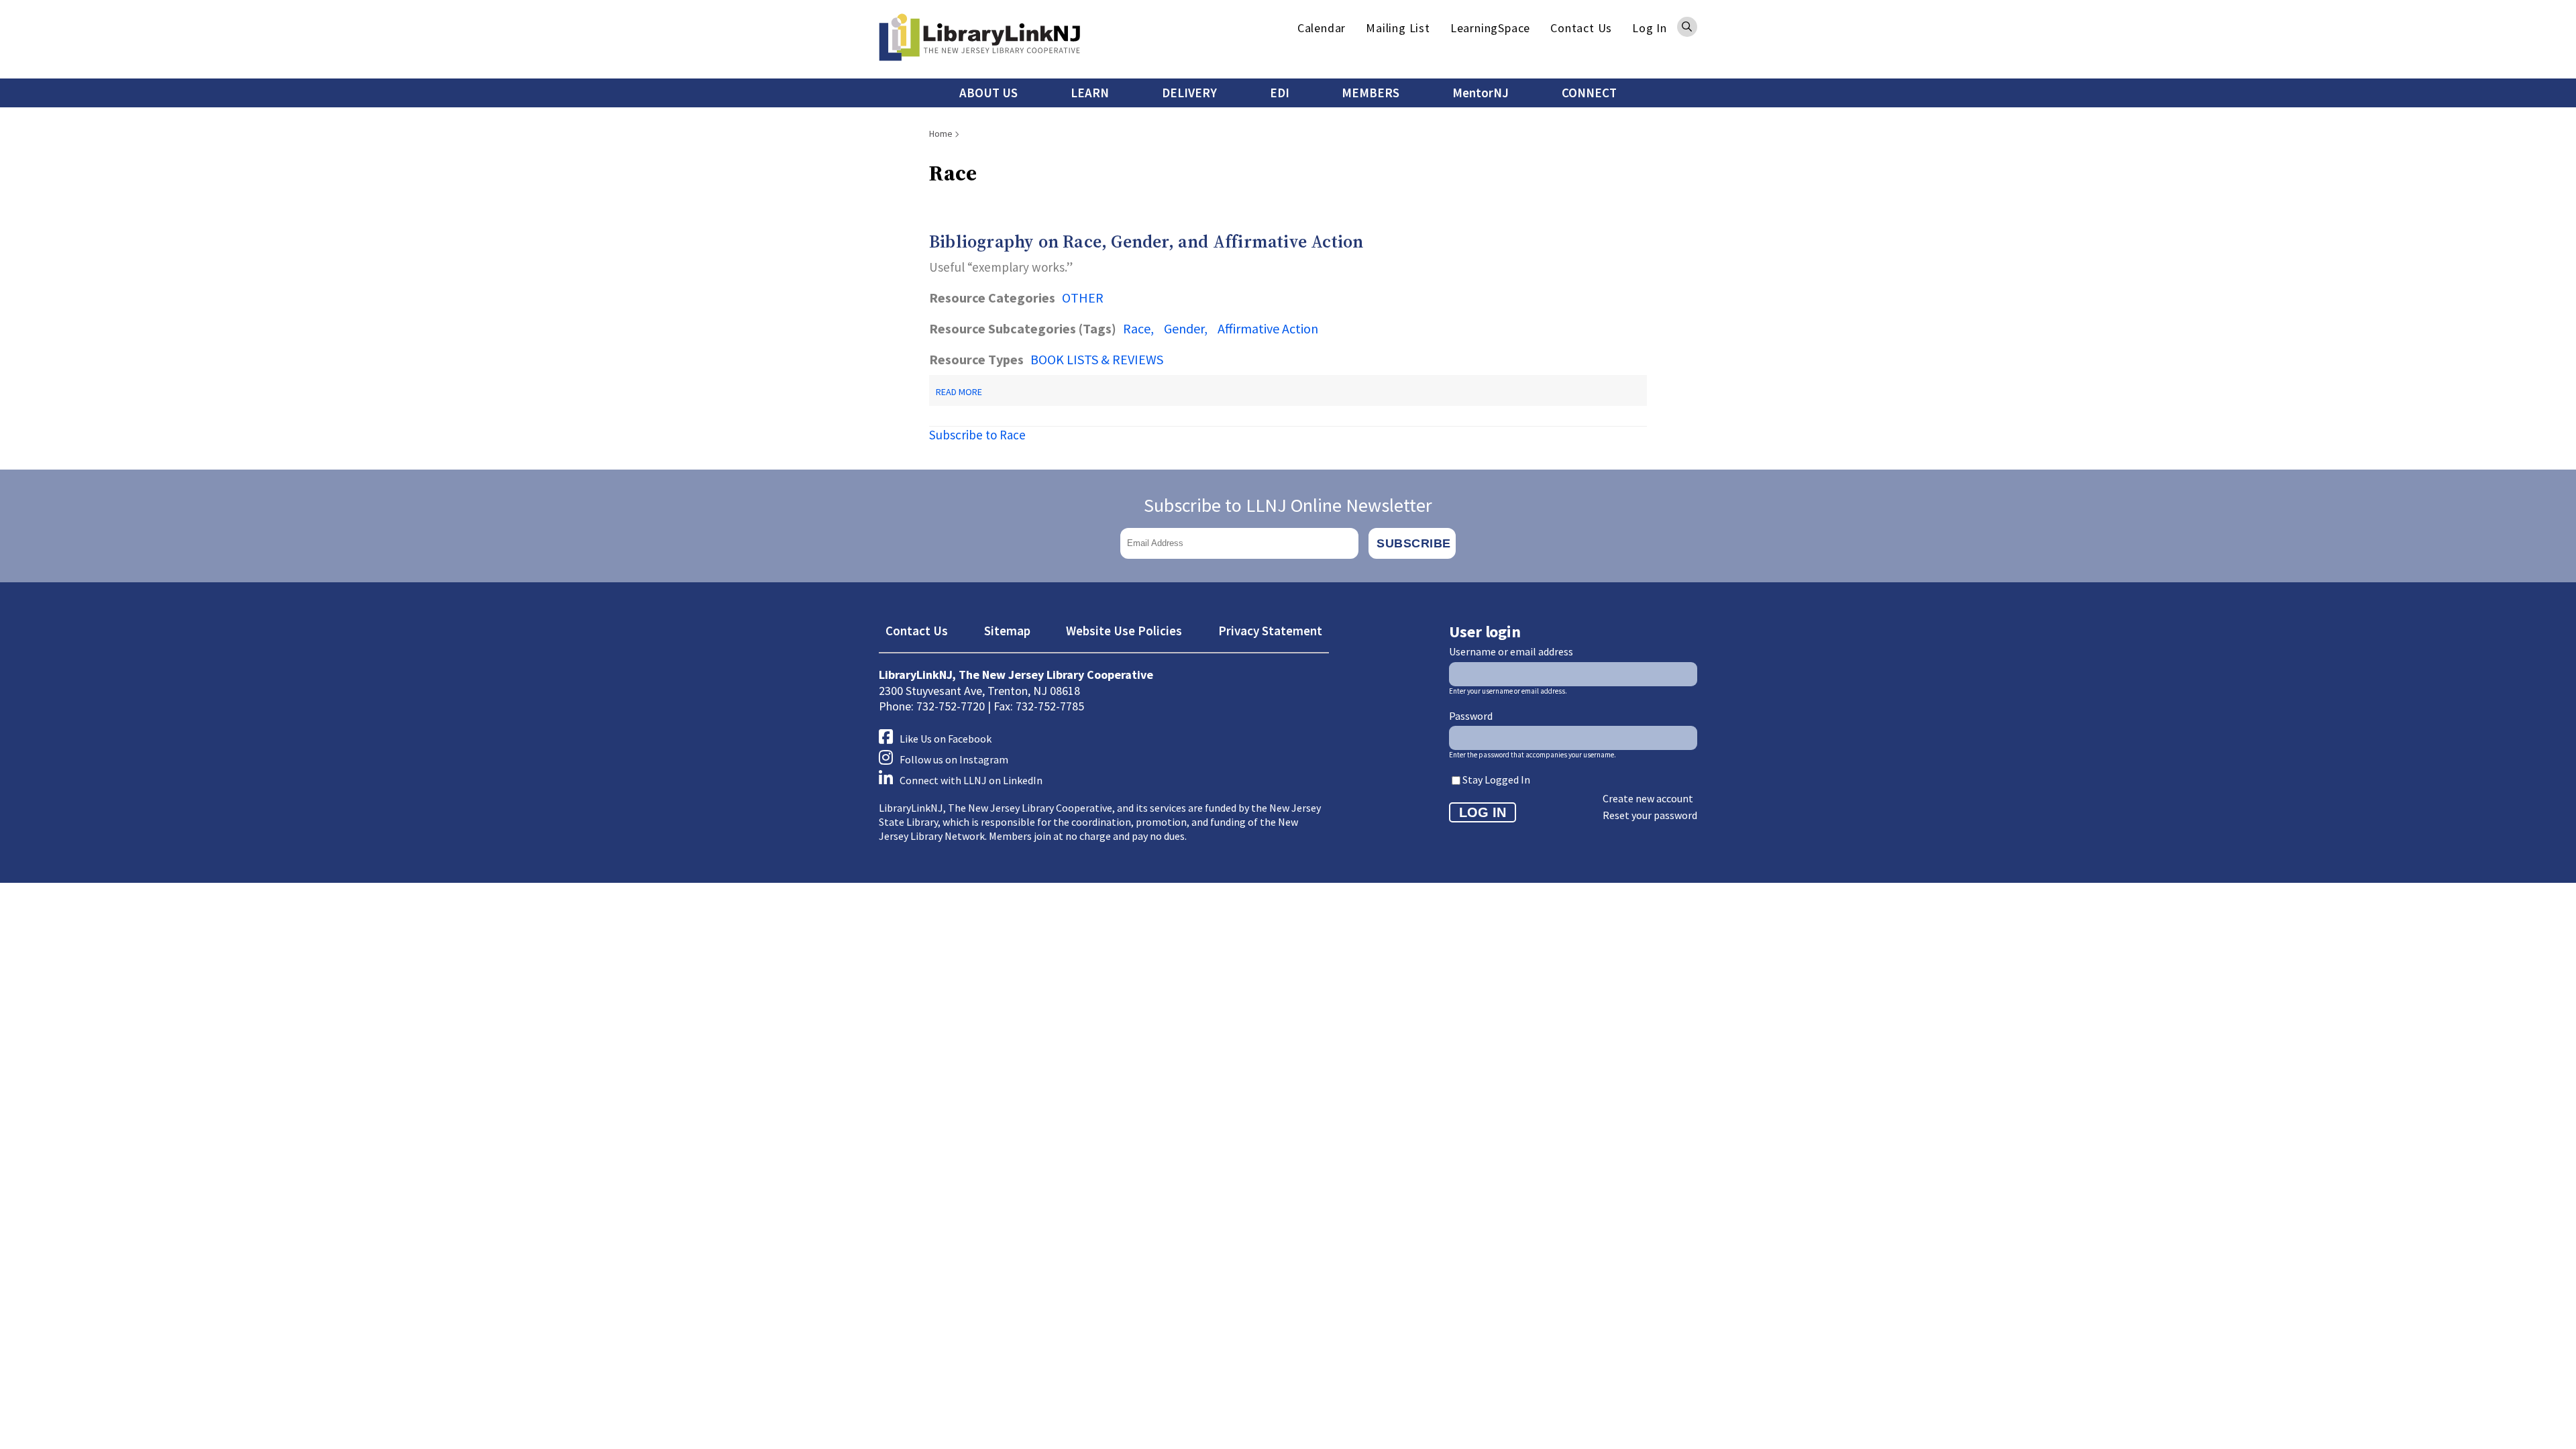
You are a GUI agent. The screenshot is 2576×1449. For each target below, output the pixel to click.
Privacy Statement (1270, 631)
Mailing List (1398, 28)
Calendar (1322, 28)
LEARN (1090, 93)
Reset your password (1650, 815)
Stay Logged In (1496, 780)
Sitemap (1007, 631)
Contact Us (1581, 28)
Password (1471, 716)
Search (1687, 27)
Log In (1650, 28)
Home (941, 133)
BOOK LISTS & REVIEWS (1097, 359)
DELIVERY (1189, 93)
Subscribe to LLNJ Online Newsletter (1288, 505)
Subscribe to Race (977, 435)
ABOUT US (988, 93)
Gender (1184, 328)
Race (1137, 328)
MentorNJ (1481, 93)
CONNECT (1589, 93)
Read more (959, 392)
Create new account (1648, 798)
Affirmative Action (1268, 328)
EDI (1280, 93)
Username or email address (1511, 651)
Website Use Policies (1124, 631)
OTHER (1083, 298)
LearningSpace (1490, 28)
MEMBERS (1371, 93)
